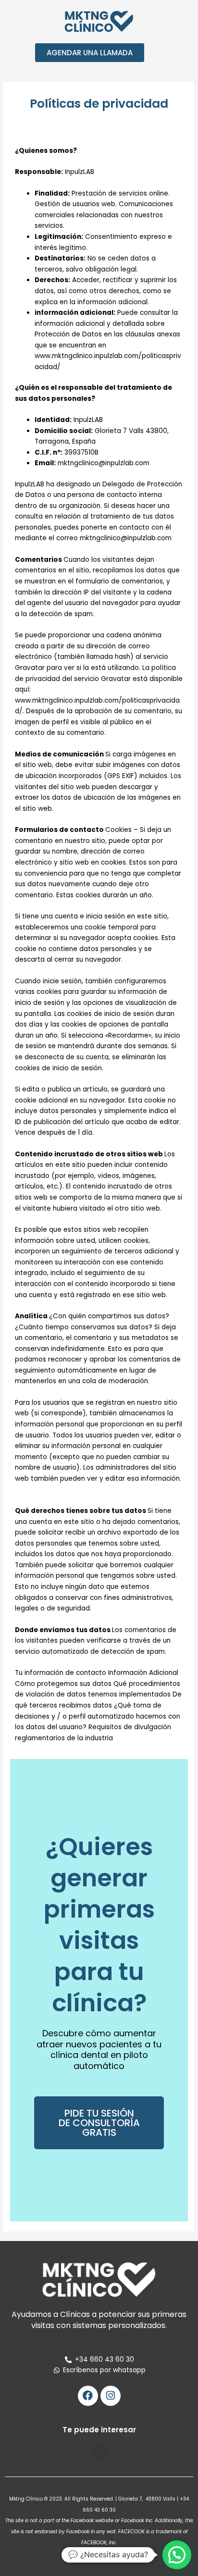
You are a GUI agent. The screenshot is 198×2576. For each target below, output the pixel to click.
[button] (99, 2452)
